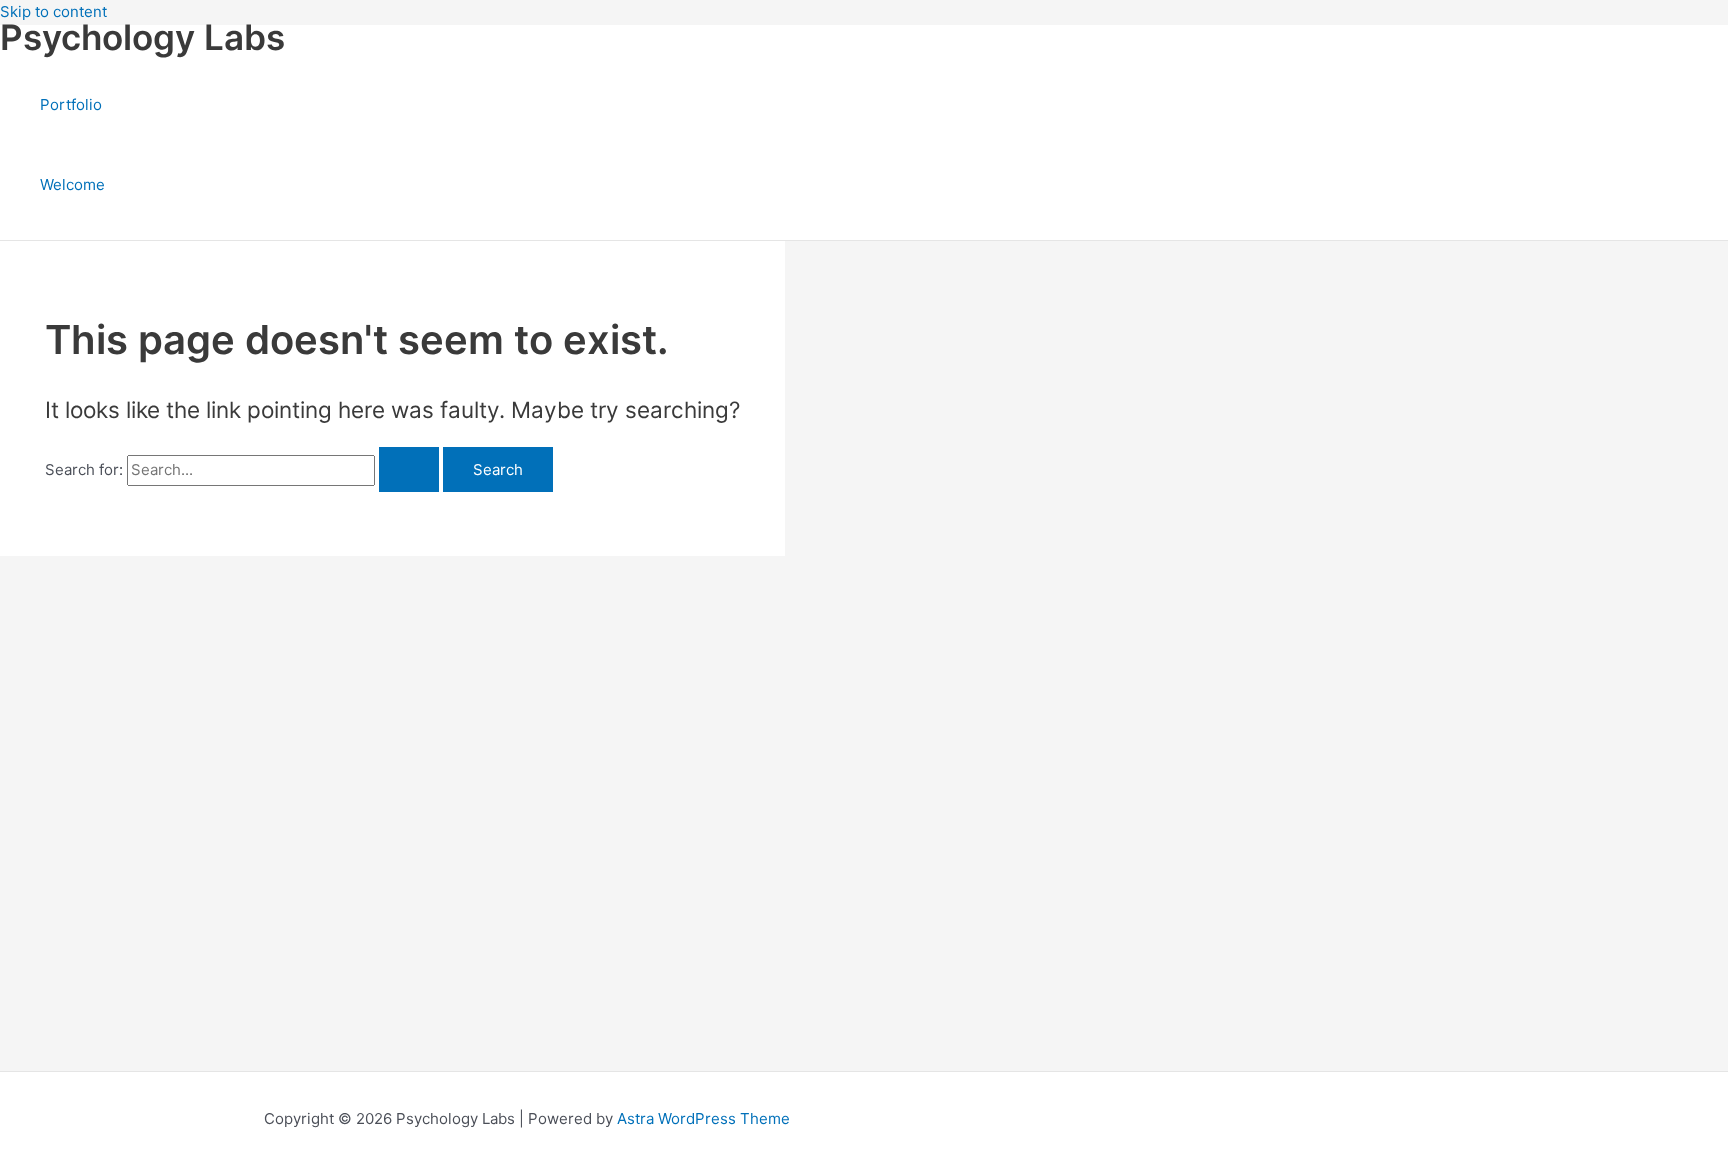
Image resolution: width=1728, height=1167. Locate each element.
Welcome (72, 184)
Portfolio (71, 104)
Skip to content (53, 11)
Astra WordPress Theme (703, 1118)
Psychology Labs (142, 37)
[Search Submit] (409, 469)
